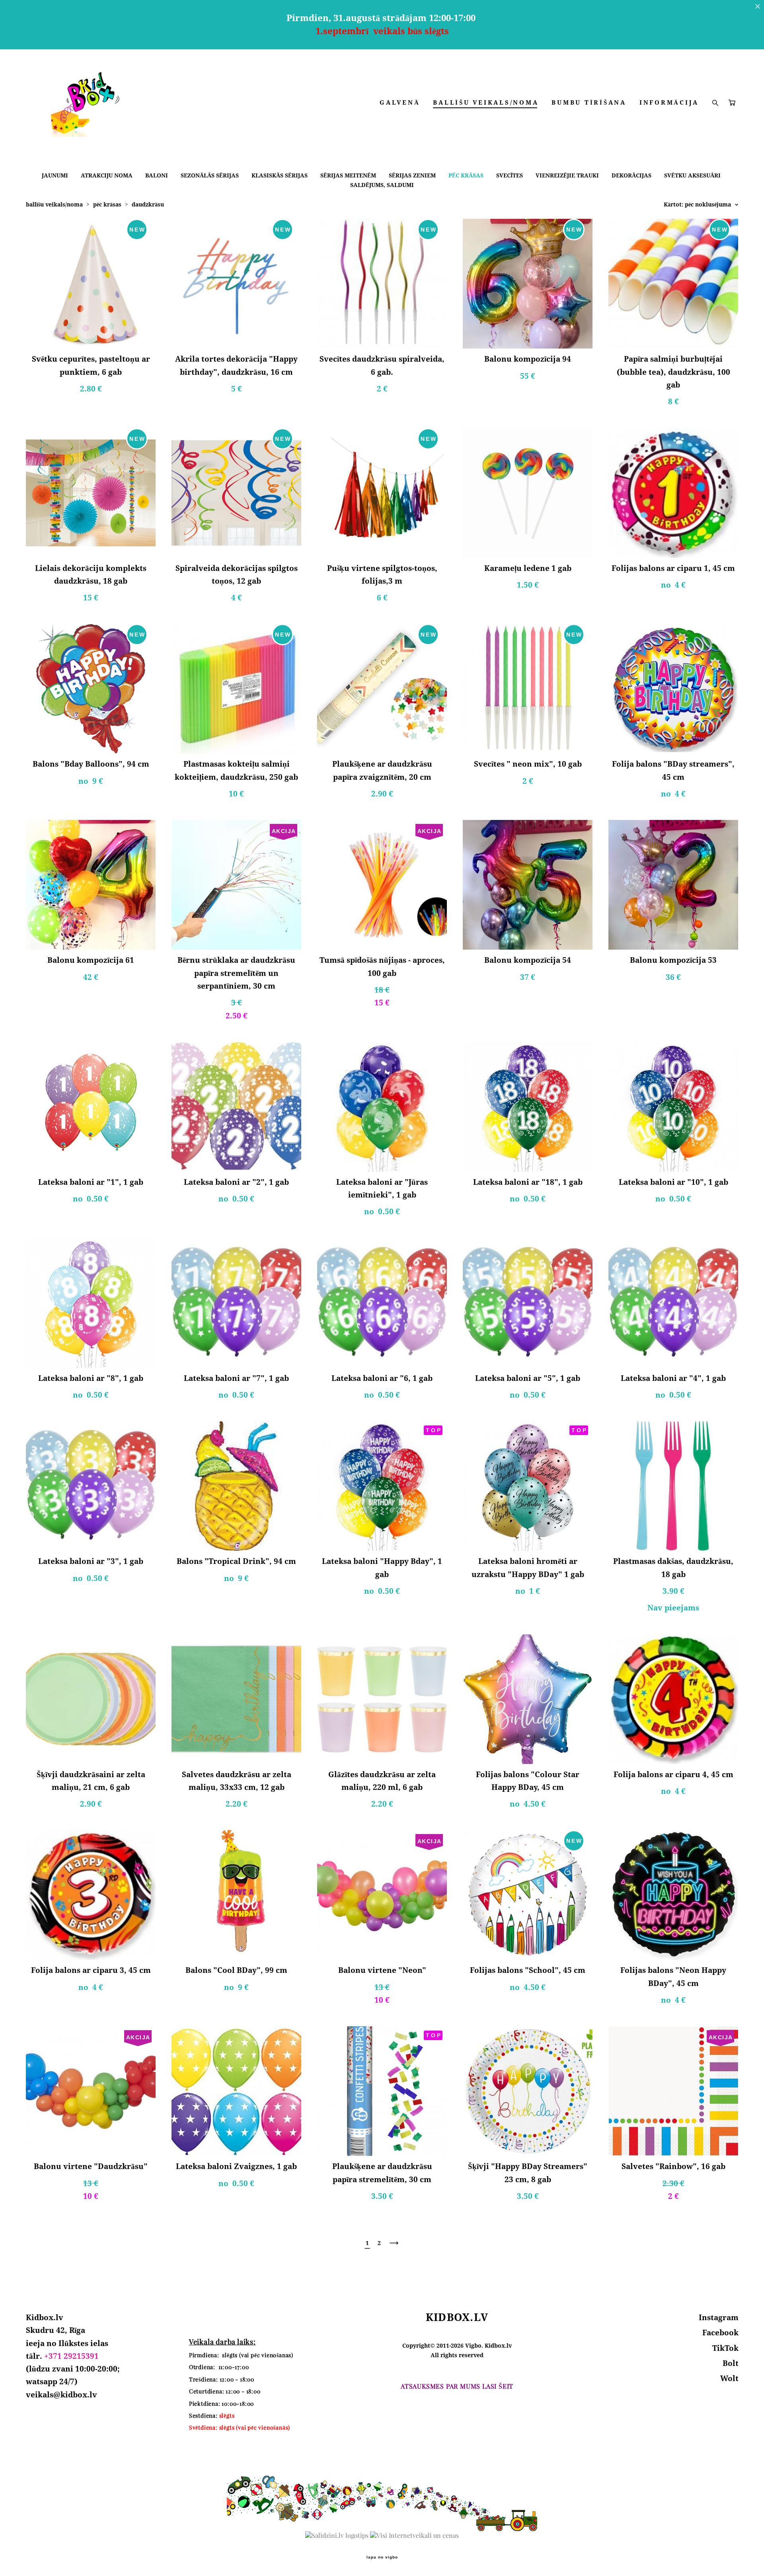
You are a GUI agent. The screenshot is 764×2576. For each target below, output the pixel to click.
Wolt (729, 2378)
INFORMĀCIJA (669, 102)
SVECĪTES (510, 175)
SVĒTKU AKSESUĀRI (692, 175)
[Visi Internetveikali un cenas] (414, 2535)
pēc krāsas (107, 204)
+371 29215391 (71, 2356)
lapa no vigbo (382, 2557)
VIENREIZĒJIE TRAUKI (567, 175)
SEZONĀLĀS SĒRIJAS (210, 175)
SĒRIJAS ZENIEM (412, 175)
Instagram (719, 2317)
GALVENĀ (400, 102)
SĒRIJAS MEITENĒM (348, 175)
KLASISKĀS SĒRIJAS (280, 175)
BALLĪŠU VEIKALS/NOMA (486, 102)
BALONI (157, 175)
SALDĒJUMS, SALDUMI (382, 185)
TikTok (725, 2348)
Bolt (731, 2363)
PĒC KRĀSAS (466, 175)
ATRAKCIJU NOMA (107, 175)
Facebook (720, 2333)
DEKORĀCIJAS (631, 175)
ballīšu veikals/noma (54, 204)
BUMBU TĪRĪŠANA (589, 102)
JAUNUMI (55, 175)
